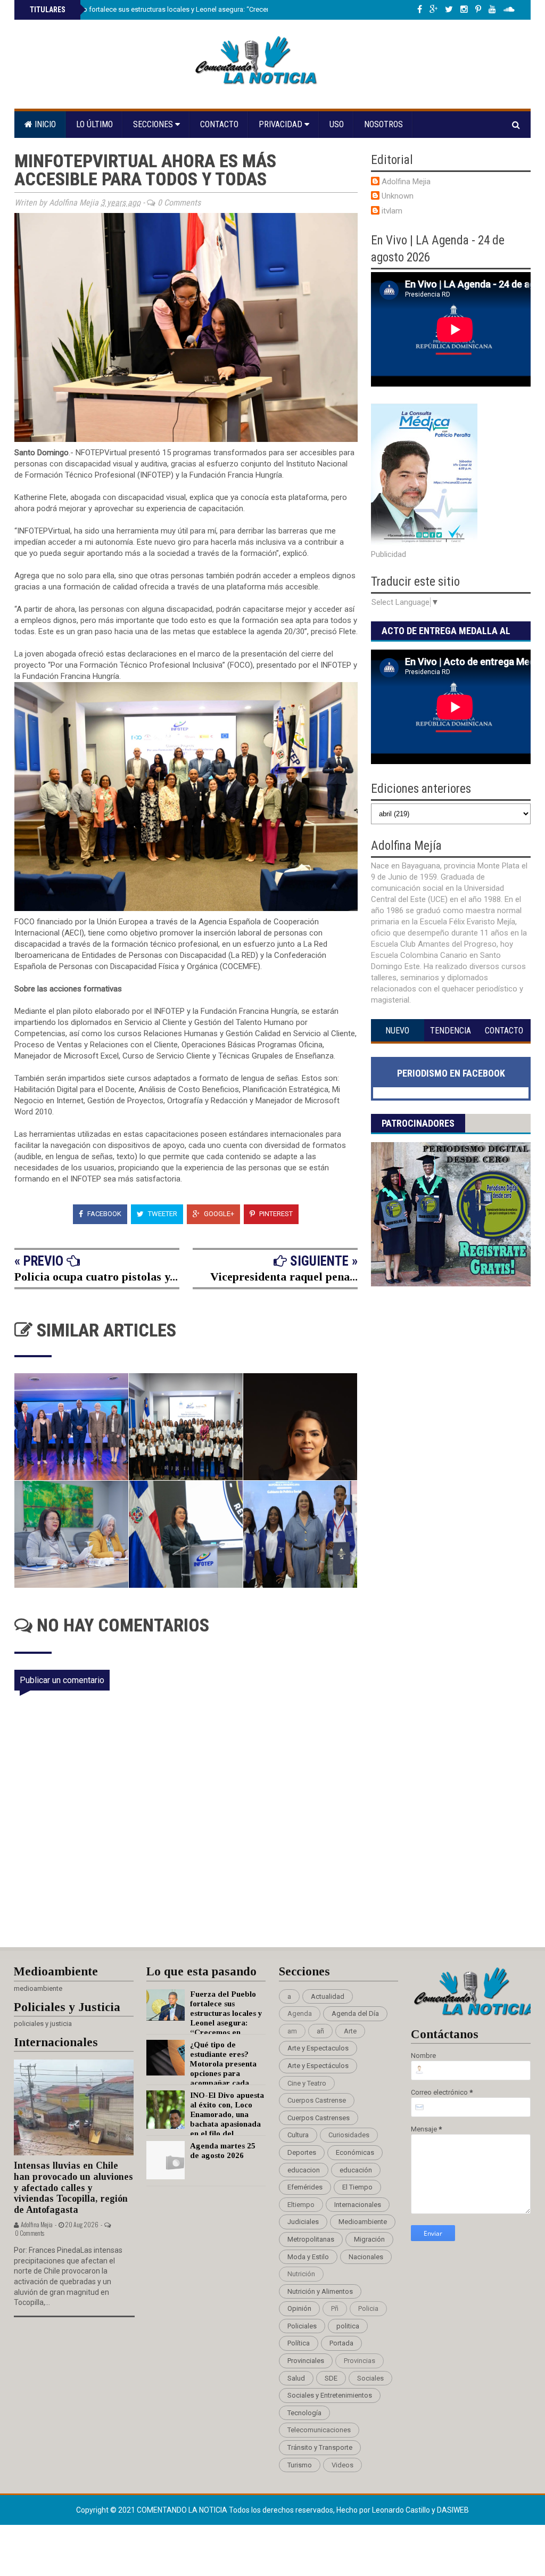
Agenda (300, 2013)
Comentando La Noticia (183, 2510)
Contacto (219, 124)
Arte (350, 2031)
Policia (368, 2308)
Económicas (355, 2152)
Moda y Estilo (308, 2257)
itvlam (392, 211)
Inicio (44, 124)
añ (320, 2031)
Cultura (298, 2135)
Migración (369, 2239)
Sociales (370, 2378)
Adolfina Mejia (406, 182)
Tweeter (162, 1214)
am (292, 2031)
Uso (337, 124)
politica (348, 2326)
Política (299, 2343)
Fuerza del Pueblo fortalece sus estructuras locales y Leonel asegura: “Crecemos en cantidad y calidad (188, 9)
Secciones (154, 124)
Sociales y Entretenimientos (330, 2395)
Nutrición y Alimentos (320, 2291)
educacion (304, 2170)
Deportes (302, 2152)
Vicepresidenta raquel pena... (284, 1277)
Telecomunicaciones (319, 2430)
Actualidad (328, 1996)
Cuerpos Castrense (317, 2100)
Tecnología (304, 2413)
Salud (296, 2378)
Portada (341, 2343)
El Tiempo (357, 2187)
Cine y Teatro (307, 2083)
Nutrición (301, 2274)
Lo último (94, 124)
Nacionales (366, 2257)
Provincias (360, 2361)
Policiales (302, 2326)
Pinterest (275, 1214)
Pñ (335, 2308)
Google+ (218, 1214)
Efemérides (305, 2187)
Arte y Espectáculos (318, 2066)
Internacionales (358, 2205)
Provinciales (306, 2361)
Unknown (398, 196)
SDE (331, 2378)
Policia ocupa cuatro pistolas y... (96, 1277)
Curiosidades (349, 2135)
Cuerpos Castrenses (319, 2118)
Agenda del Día (355, 2013)
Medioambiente (363, 2222)
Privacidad (282, 124)
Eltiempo (301, 2205)
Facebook (104, 1214)
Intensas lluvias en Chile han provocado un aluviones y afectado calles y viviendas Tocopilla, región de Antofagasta (73, 2188)
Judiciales (303, 2222)
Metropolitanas (311, 2239)
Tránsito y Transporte (320, 2447)
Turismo (300, 2465)
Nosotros (383, 124)
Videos (342, 2465)
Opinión (299, 2308)
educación (356, 2170)
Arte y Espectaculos (318, 2048)
